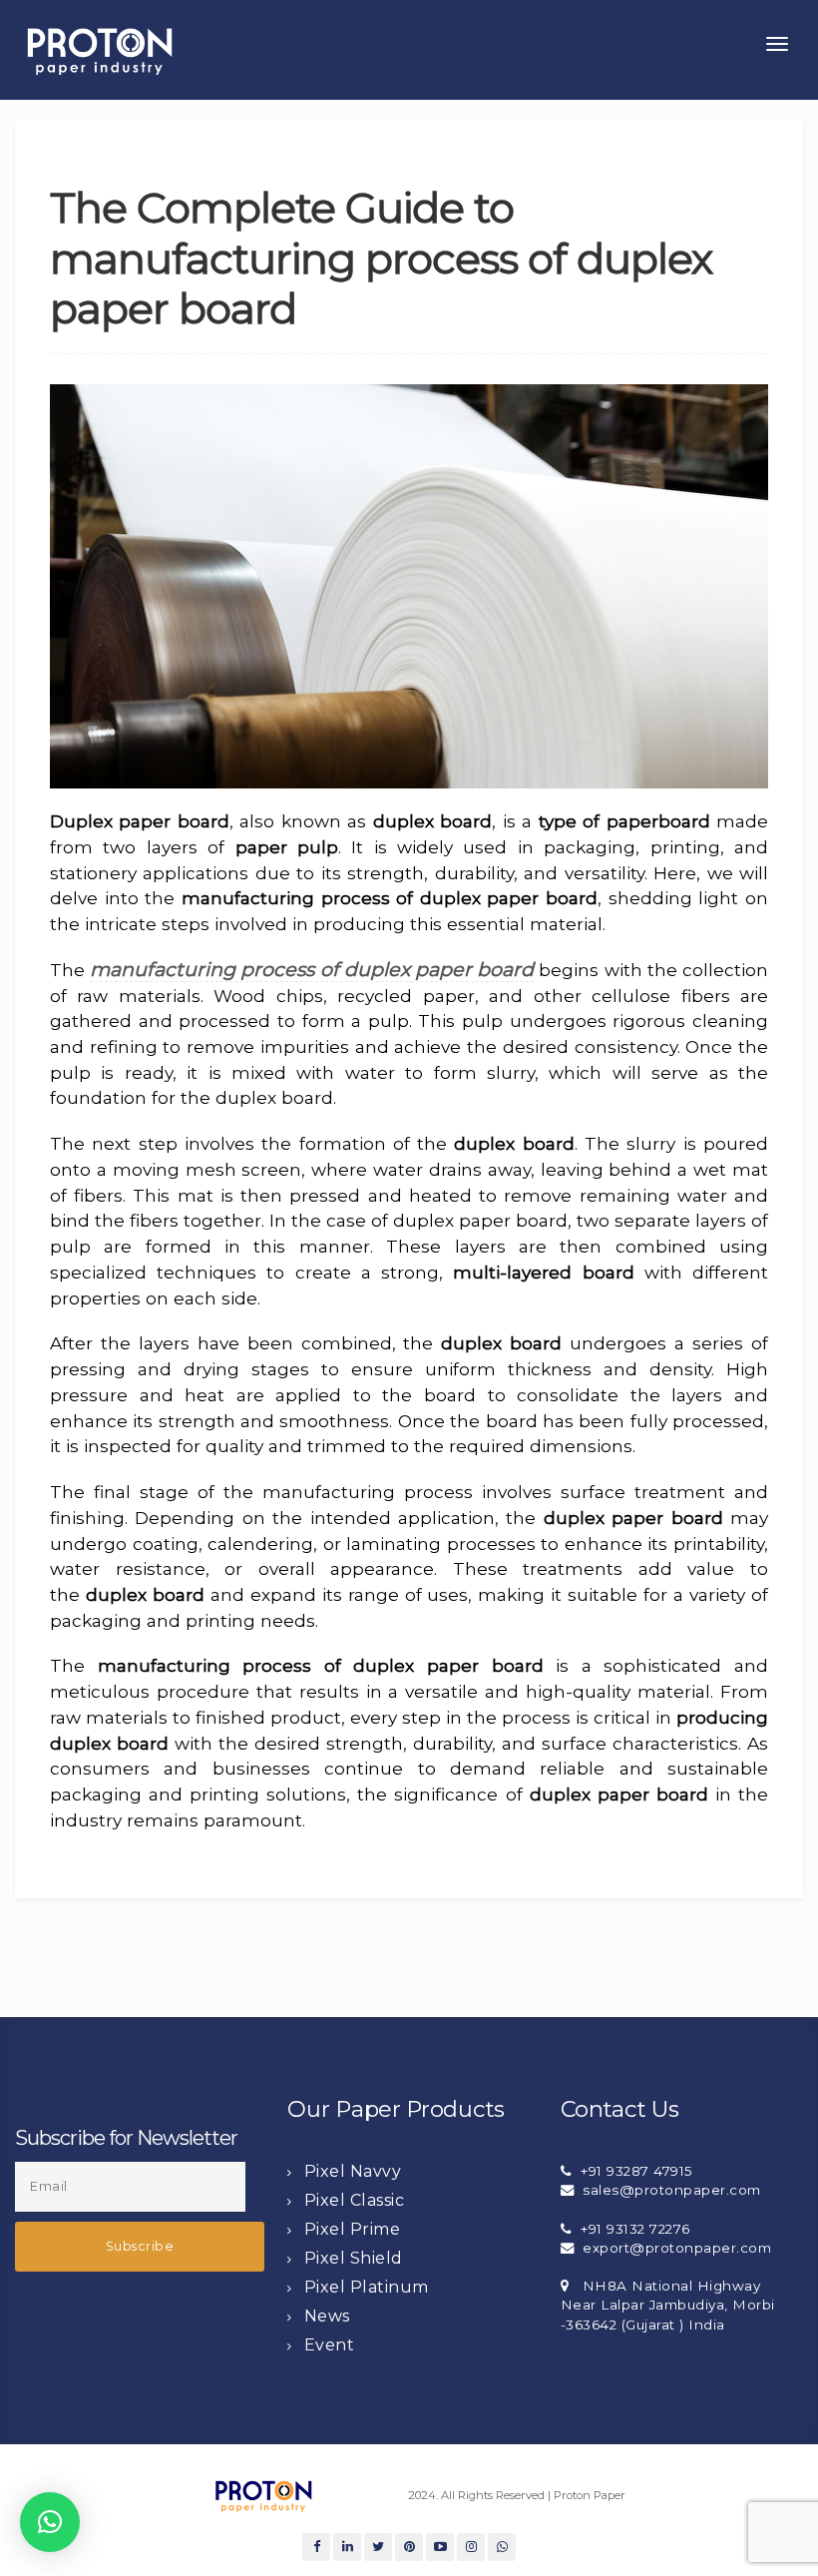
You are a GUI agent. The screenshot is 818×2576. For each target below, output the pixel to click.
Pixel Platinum (367, 2287)
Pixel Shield (354, 2258)
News (327, 2316)
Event (330, 2345)
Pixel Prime (353, 2229)
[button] (50, 2522)
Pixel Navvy (353, 2171)
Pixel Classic (355, 2200)
